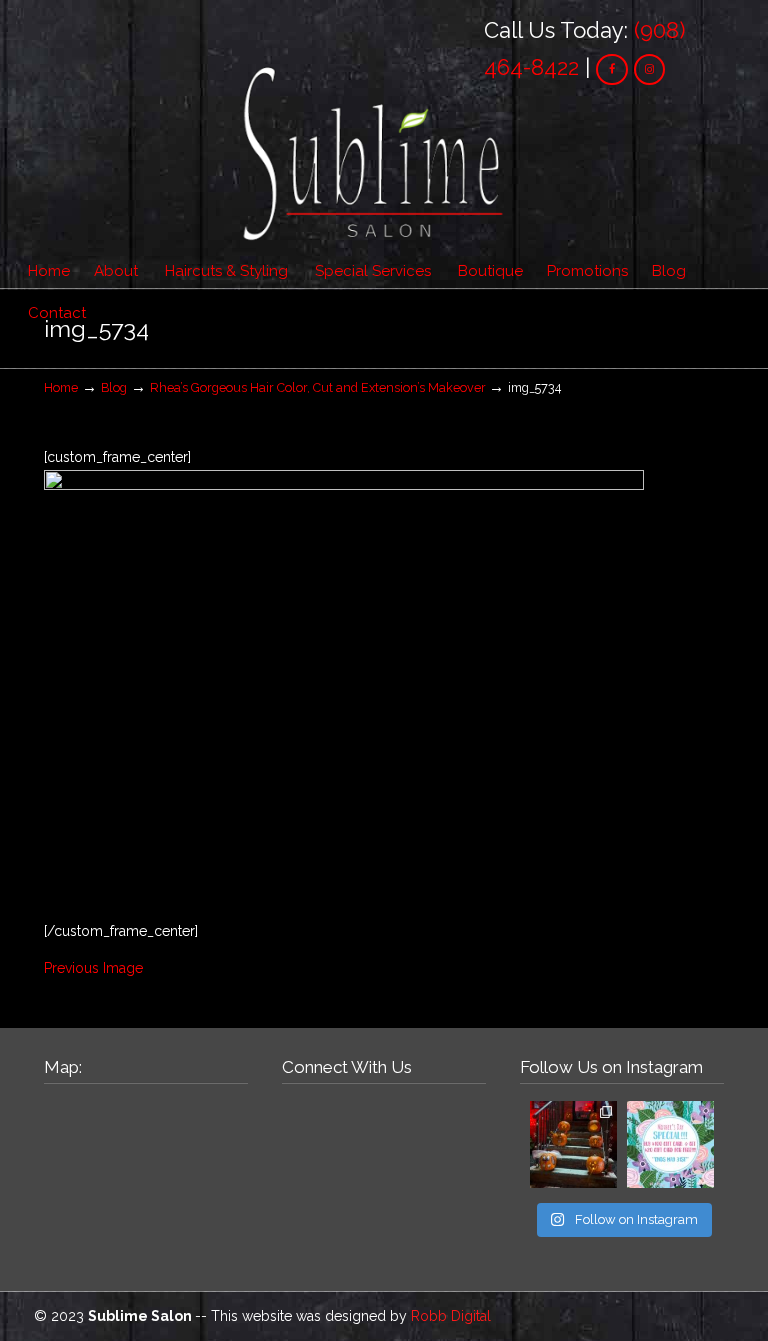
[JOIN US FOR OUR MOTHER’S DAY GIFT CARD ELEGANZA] (670, 1144)
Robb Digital (451, 1316)
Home (61, 387)
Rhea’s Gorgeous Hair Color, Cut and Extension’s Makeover (318, 387)
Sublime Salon (374, 140)
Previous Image (93, 968)
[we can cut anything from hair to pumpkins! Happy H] (573, 1144)
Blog (114, 387)
